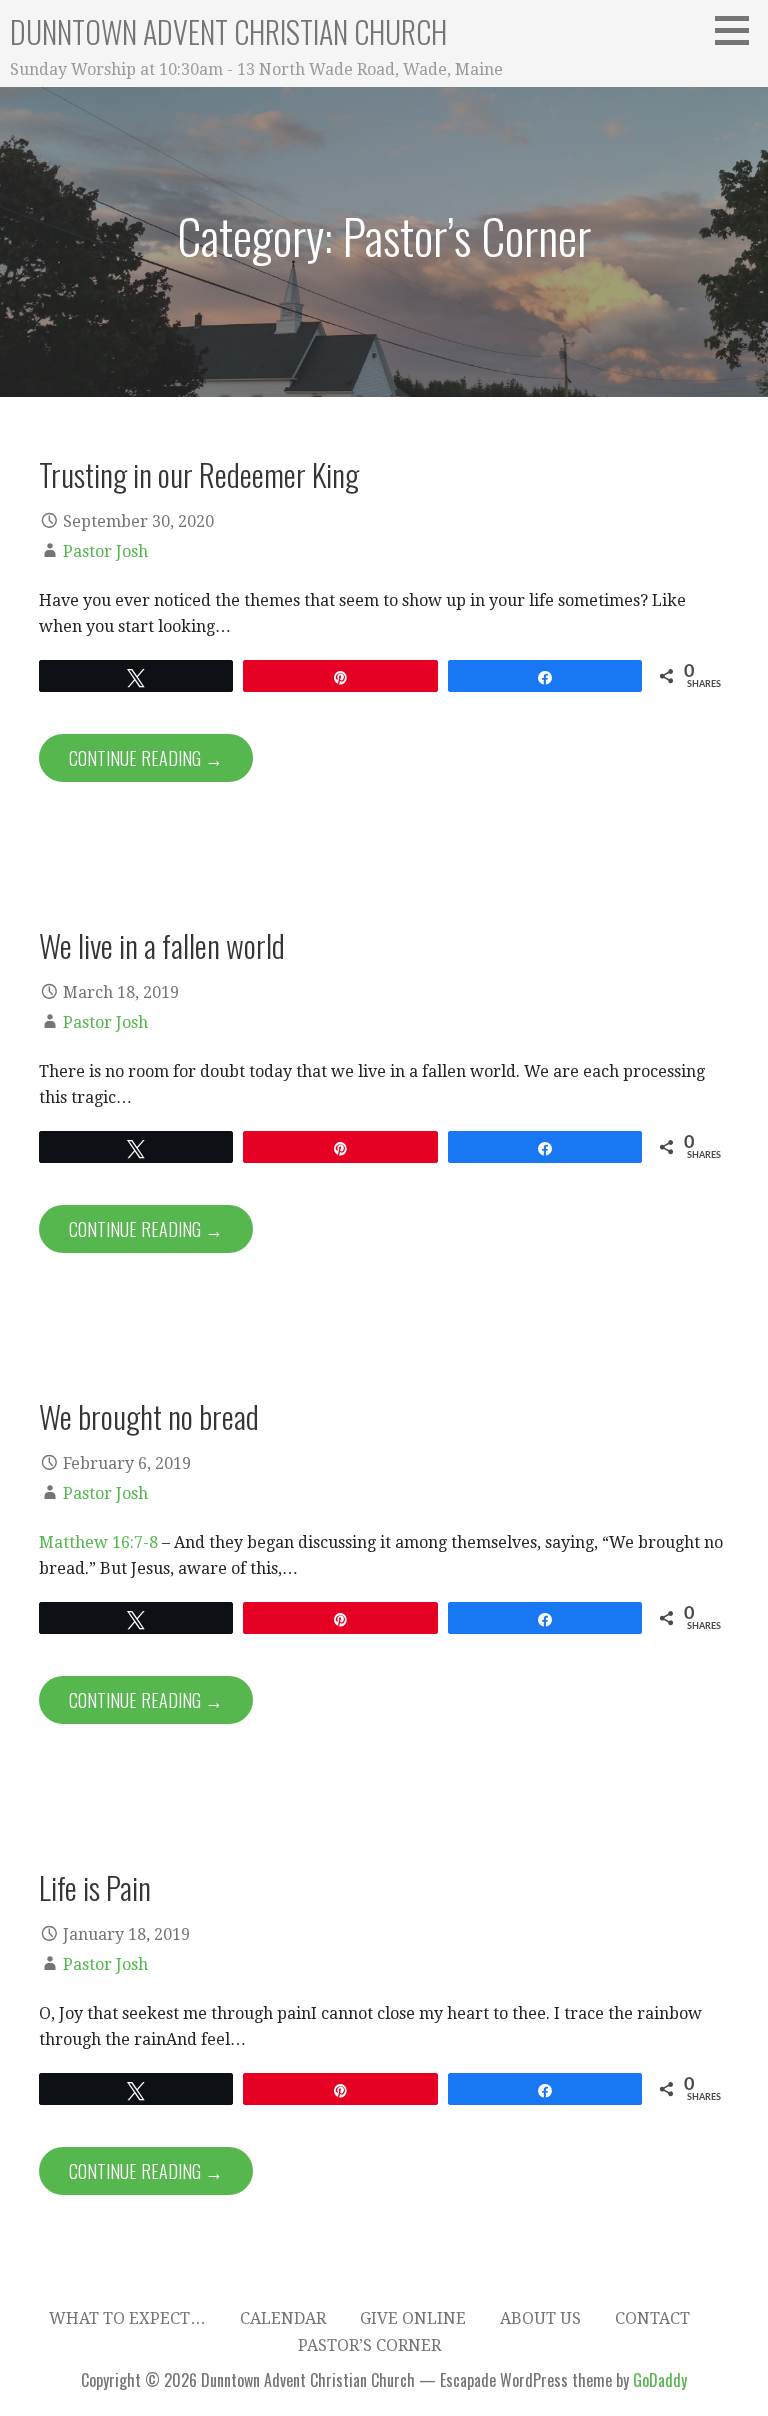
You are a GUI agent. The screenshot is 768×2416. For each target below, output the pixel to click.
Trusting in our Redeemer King (199, 474)
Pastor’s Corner (369, 2345)
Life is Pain (95, 1887)
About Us (540, 2318)
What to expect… (127, 2318)
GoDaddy (660, 2380)
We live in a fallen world (162, 945)
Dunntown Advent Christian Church (228, 31)
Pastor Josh (105, 551)
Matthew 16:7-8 (98, 1542)
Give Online (413, 2318)
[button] (739, 30)
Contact (652, 2318)
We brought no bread (149, 1416)
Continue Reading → (146, 758)
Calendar (283, 2318)
